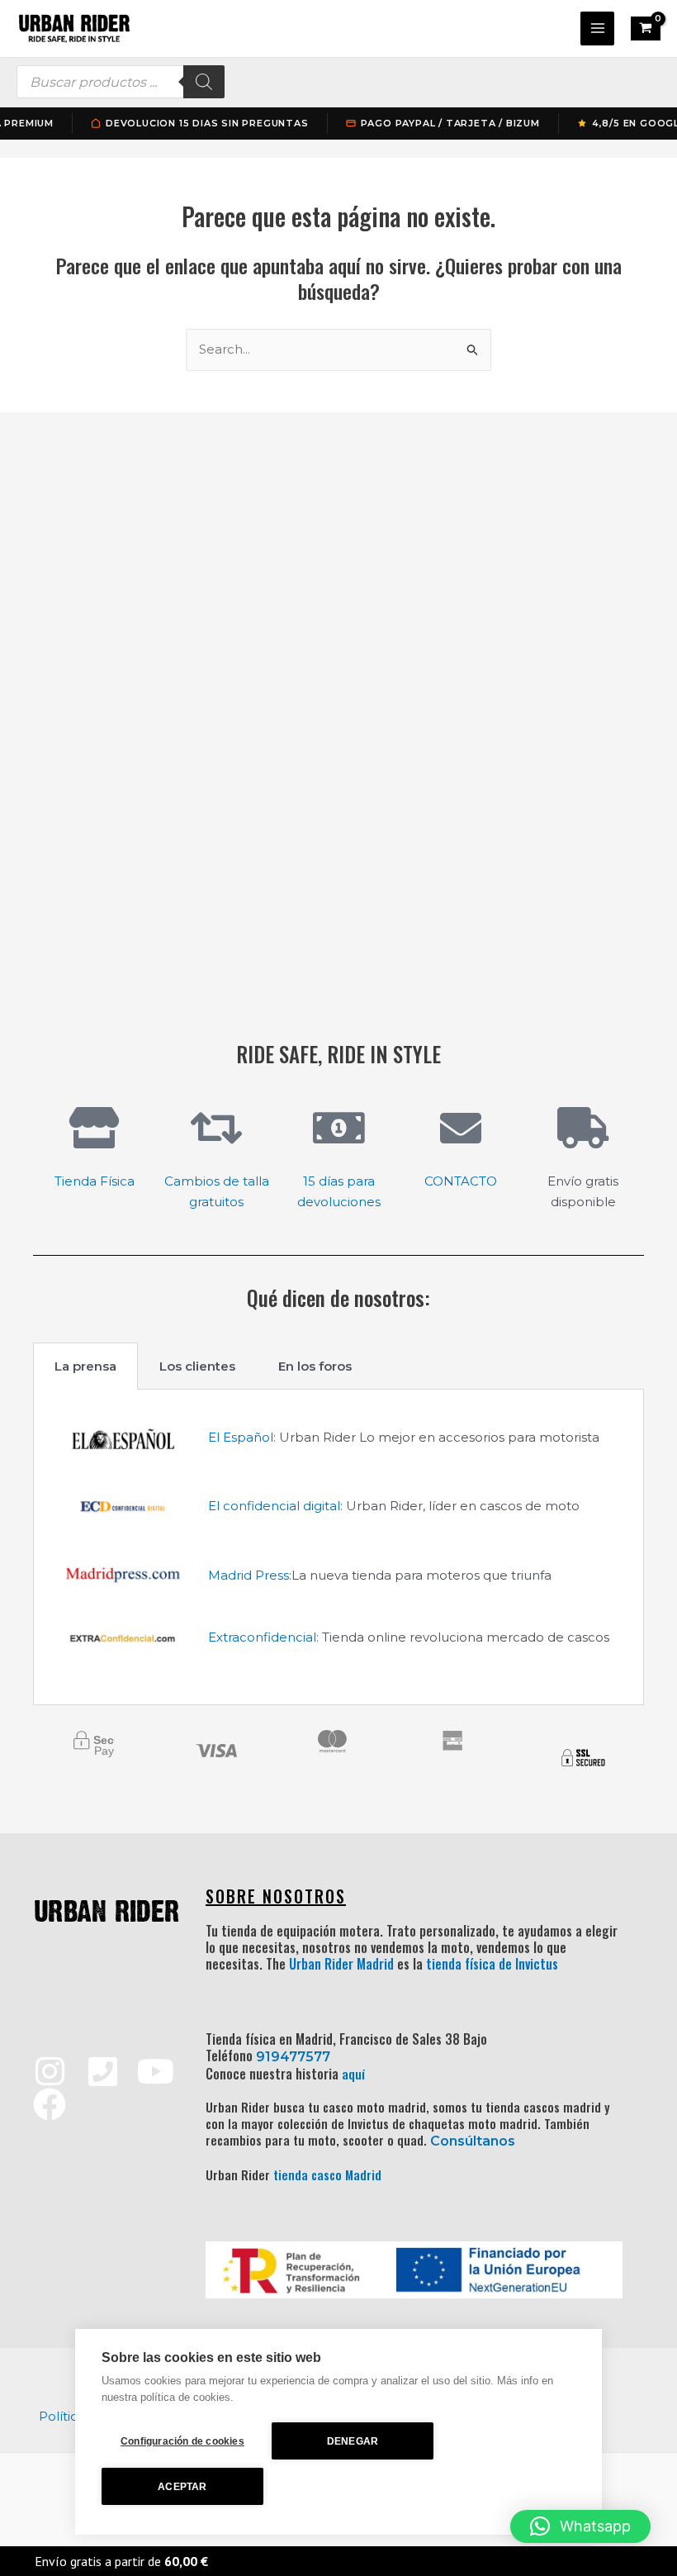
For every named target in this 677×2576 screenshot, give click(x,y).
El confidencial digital (274, 1506)
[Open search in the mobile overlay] (121, 82)
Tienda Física (95, 1181)
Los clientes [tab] (197, 1366)
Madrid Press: (250, 1575)
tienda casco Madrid (327, 2174)
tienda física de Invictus (492, 1964)
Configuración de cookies (182, 2441)
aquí (353, 2074)
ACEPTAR (182, 2487)
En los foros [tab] (315, 1366)
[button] (580, 2526)
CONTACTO (461, 1181)
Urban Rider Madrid (341, 1964)
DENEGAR (353, 2441)
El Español (241, 1437)
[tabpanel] (338, 1548)
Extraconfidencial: (263, 1637)
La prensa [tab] (85, 1366)
